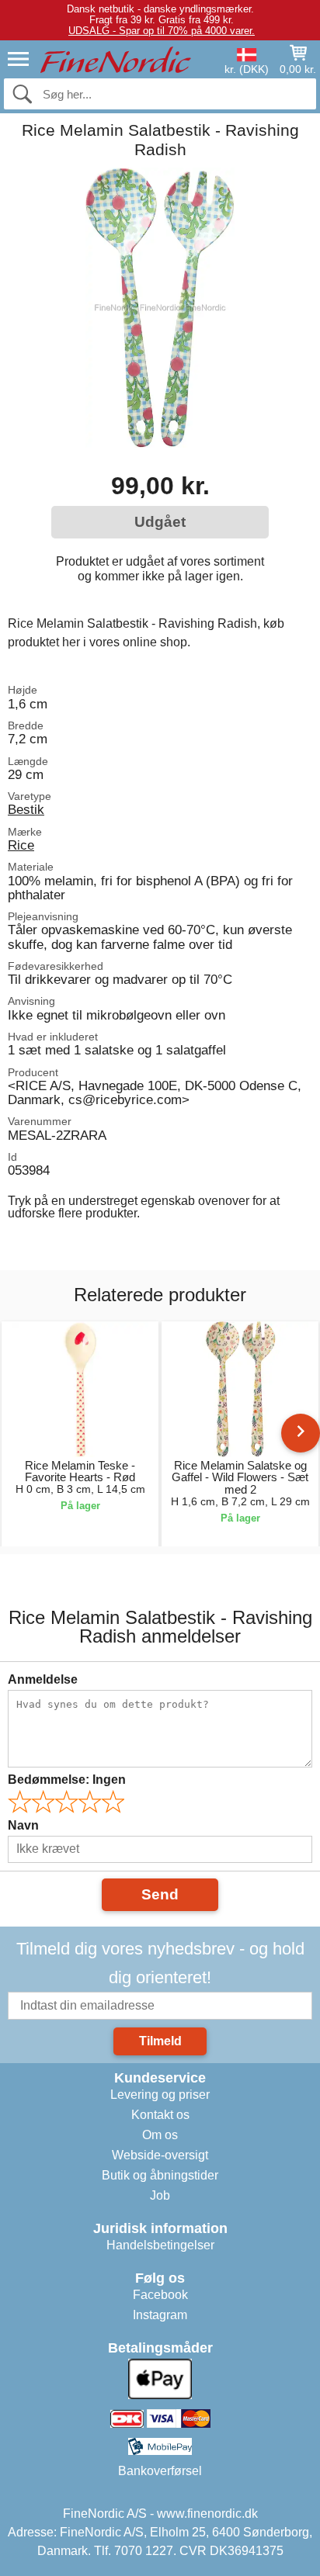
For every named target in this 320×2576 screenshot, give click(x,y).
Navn (23, 1825)
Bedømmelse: (67, 1780)
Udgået (160, 522)
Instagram (160, 2315)
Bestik (26, 809)
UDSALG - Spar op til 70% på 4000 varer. (162, 31)
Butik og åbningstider (160, 2175)
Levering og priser (160, 2095)
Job (160, 2195)
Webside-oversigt (160, 2155)
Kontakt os (160, 2115)
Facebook (160, 2295)
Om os (160, 2135)
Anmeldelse (43, 1679)
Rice (21, 845)
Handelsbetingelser (160, 2245)
